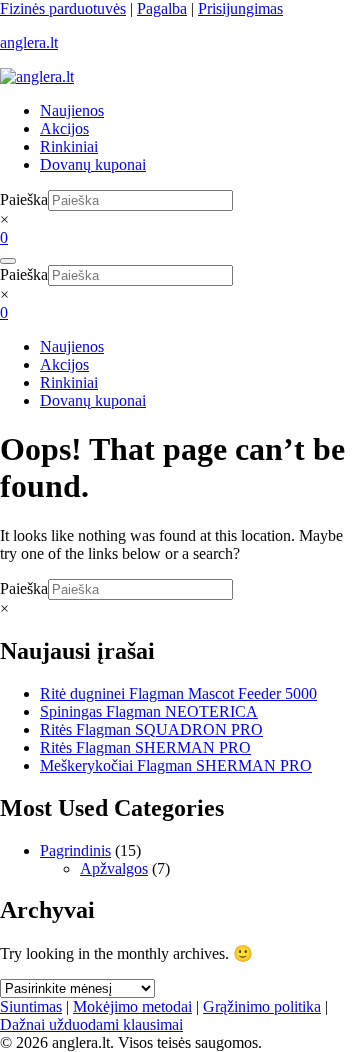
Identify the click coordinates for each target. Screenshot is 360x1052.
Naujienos (72, 110)
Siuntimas (31, 1006)
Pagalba (162, 8)
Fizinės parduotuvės (63, 8)
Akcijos (64, 128)
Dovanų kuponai (93, 164)
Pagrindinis (75, 850)
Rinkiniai (69, 146)
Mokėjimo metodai (132, 1006)
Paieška (24, 199)
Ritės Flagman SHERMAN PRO (145, 747)
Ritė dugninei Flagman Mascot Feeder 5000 (178, 693)
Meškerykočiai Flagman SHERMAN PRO (176, 765)
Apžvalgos (114, 868)
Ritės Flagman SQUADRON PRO (151, 729)
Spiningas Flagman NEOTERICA (149, 711)
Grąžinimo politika (262, 1006)
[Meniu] (8, 261)
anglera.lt (29, 42)
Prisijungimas (240, 8)
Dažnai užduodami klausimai (91, 1024)
